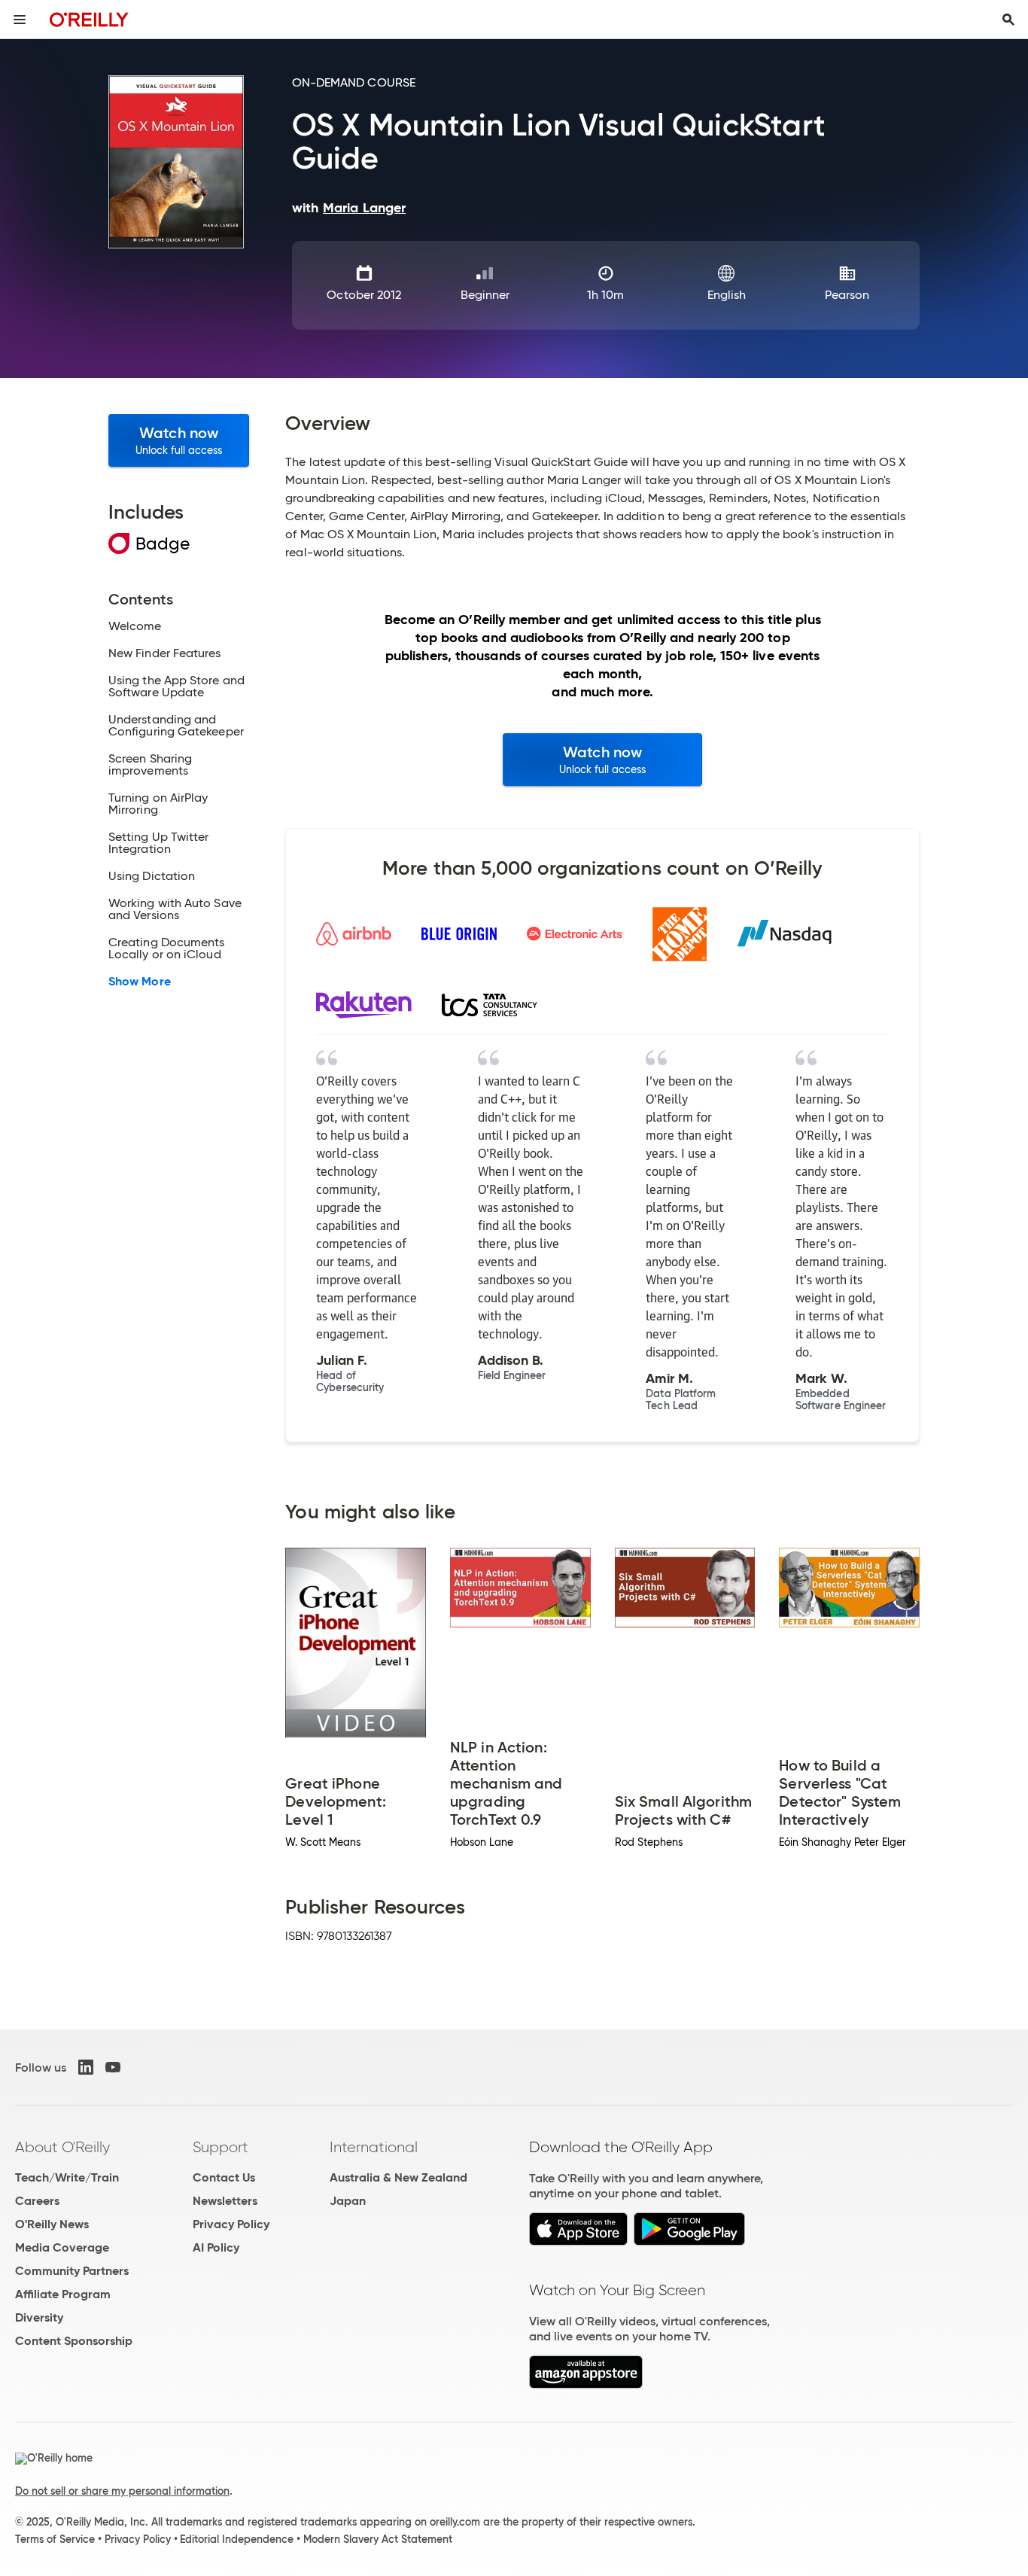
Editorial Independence (237, 2539)
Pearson (847, 295)
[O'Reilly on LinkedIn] (86, 2067)
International (374, 2147)
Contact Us (224, 2177)
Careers (37, 2201)
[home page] (89, 19)
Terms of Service (55, 2539)
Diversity (39, 2317)
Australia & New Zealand (398, 2177)
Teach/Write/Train (67, 2177)
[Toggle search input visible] (1008, 20)
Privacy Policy (231, 2224)
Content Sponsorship (74, 2341)
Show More (140, 982)
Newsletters (225, 2201)
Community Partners (72, 2271)
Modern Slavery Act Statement (378, 2539)
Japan (348, 2201)
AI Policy (216, 2247)
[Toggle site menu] (20, 20)
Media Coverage (62, 2247)
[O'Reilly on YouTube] (113, 2067)
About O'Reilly (62, 2147)
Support (221, 2147)
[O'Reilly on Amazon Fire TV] (586, 2384)
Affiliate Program (63, 2294)
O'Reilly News (52, 2224)
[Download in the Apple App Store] (578, 2241)
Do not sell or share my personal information (122, 2491)
